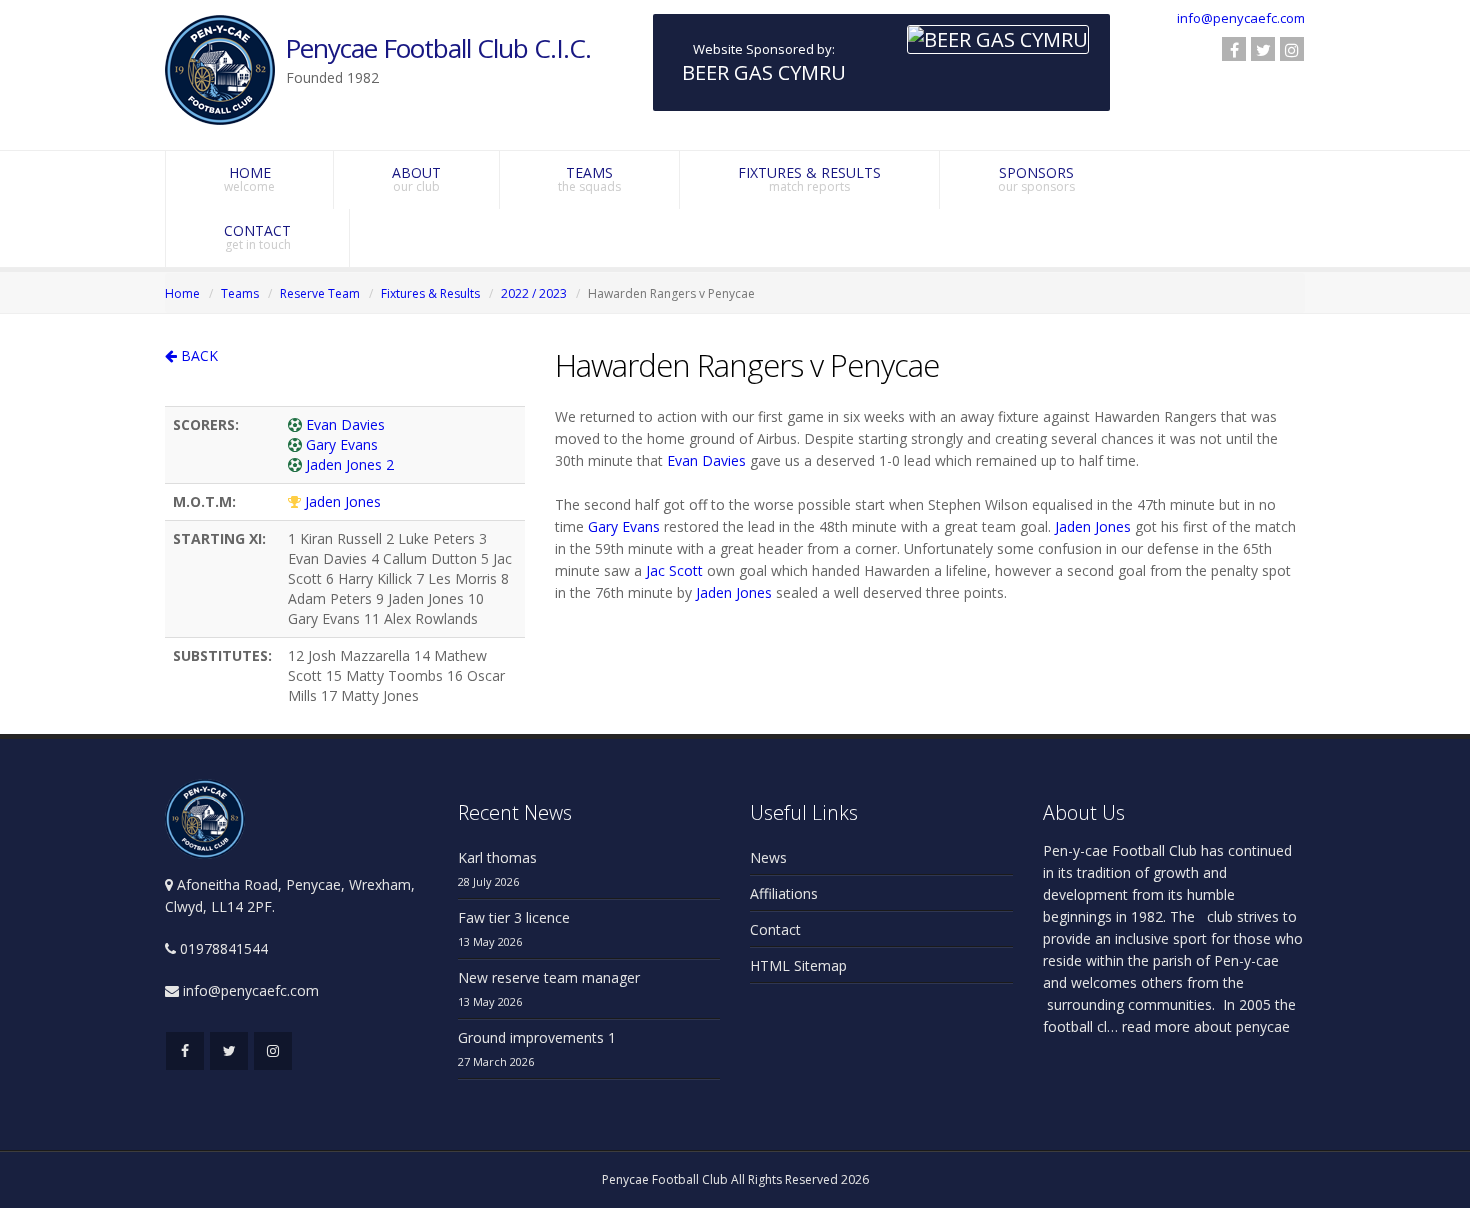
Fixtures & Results (430, 293)
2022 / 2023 (534, 293)
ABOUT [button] (416, 179)
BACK (197, 355)
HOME (249, 179)
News (768, 857)
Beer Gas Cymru (764, 72)
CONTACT (257, 237)
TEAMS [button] (589, 179)
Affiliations (784, 893)
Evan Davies (345, 424)
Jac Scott (674, 570)
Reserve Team (320, 293)
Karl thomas (497, 857)
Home (182, 293)
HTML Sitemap (798, 965)
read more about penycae (1204, 1026)
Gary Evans (342, 444)
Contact (775, 929)
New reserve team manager (549, 977)
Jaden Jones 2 (350, 464)
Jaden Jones (343, 501)
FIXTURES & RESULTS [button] (809, 179)
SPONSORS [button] (1036, 179)
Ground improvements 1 (537, 1037)
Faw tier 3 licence (514, 917)
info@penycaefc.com (1241, 18)
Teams (240, 293)
